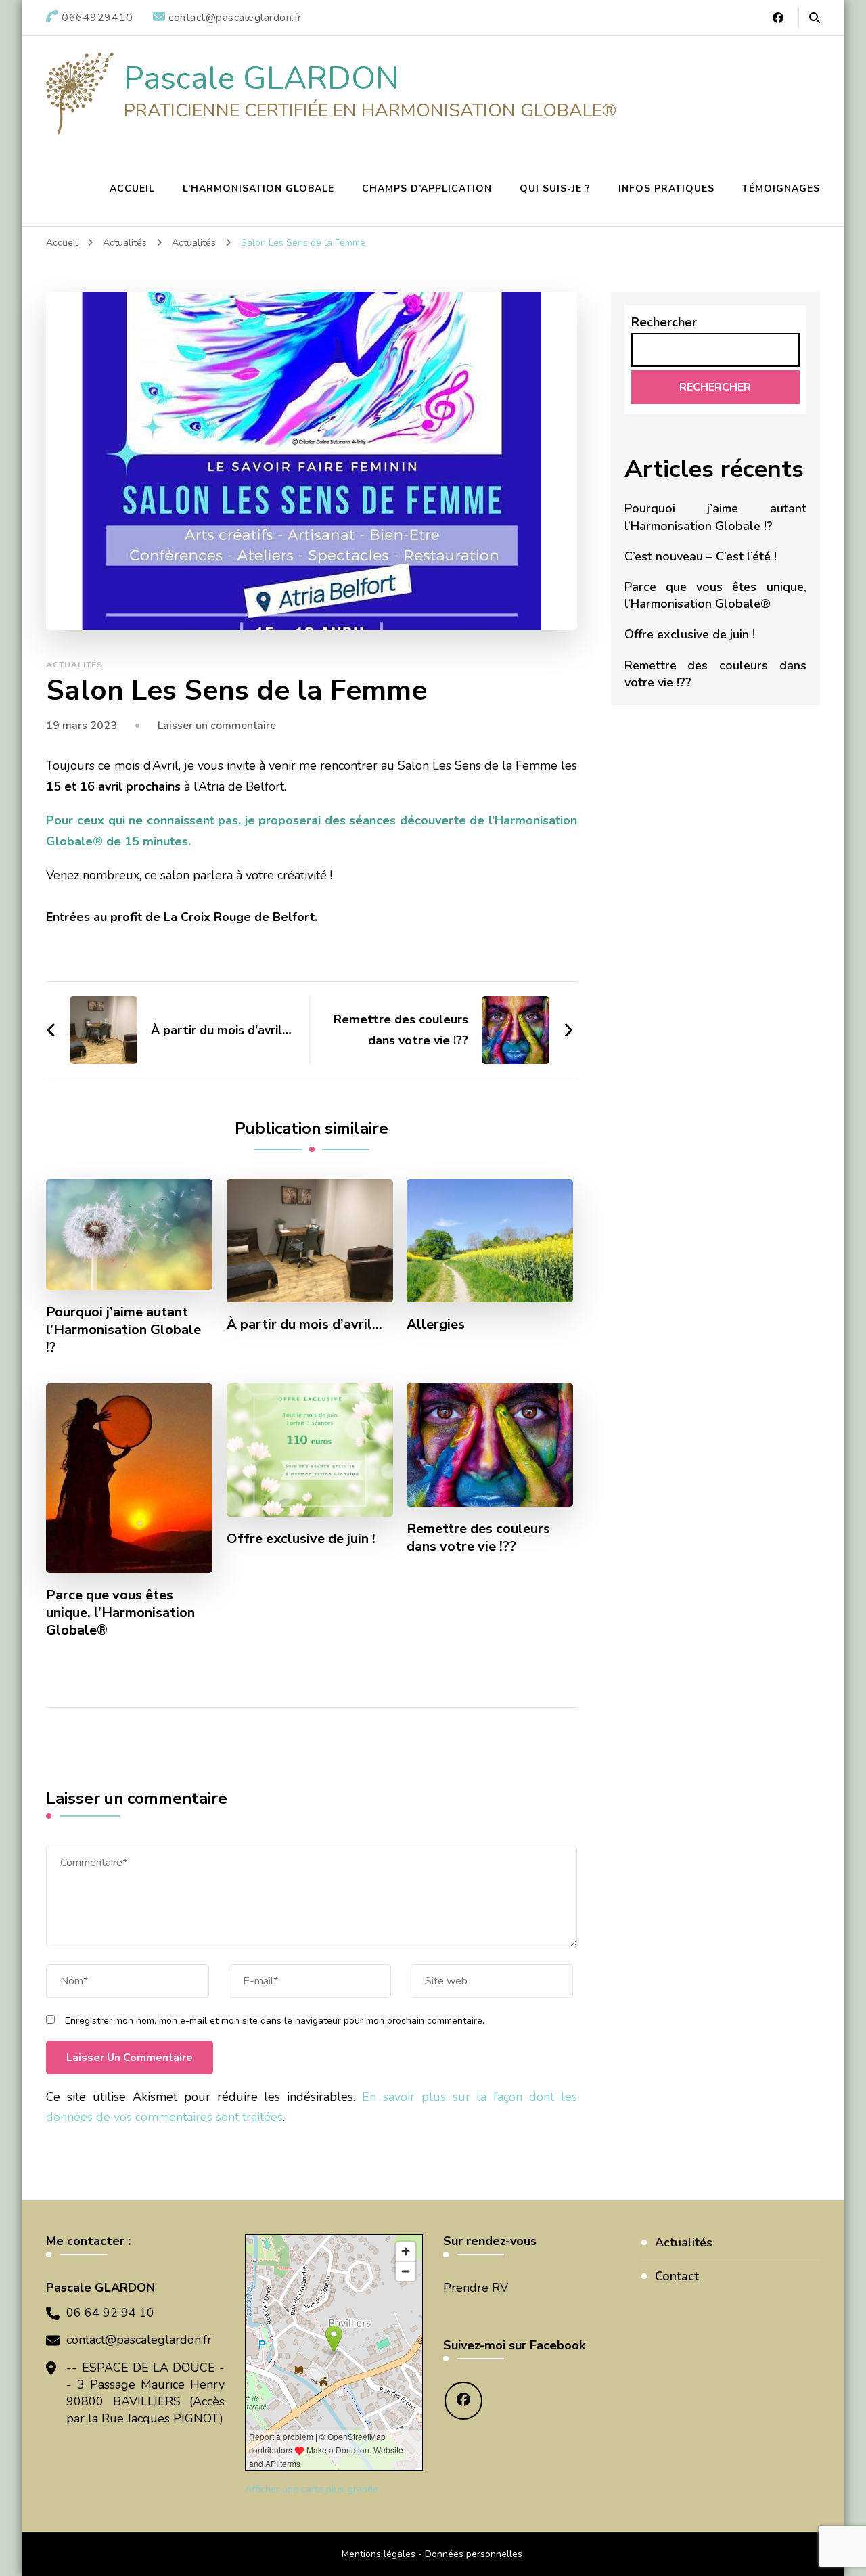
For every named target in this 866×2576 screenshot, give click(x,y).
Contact (677, 2276)
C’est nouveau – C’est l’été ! (701, 556)
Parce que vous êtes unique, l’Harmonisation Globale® (120, 1613)
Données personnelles (474, 2554)
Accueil (132, 188)
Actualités (74, 665)
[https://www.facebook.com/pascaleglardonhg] (463, 2401)
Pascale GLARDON (261, 78)
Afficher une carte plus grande (312, 2489)
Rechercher (664, 322)
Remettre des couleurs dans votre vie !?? (478, 1538)
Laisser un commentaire (217, 726)
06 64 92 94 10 (110, 2313)
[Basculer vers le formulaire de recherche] (815, 18)
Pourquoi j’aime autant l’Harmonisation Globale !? (123, 1330)
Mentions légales (379, 2554)
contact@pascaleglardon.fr (139, 2340)
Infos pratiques (666, 188)
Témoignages (781, 188)
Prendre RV (476, 2288)
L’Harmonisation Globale (258, 188)
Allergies (436, 1325)
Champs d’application (427, 188)
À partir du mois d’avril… (304, 1325)
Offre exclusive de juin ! (301, 1539)
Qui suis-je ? (555, 188)
